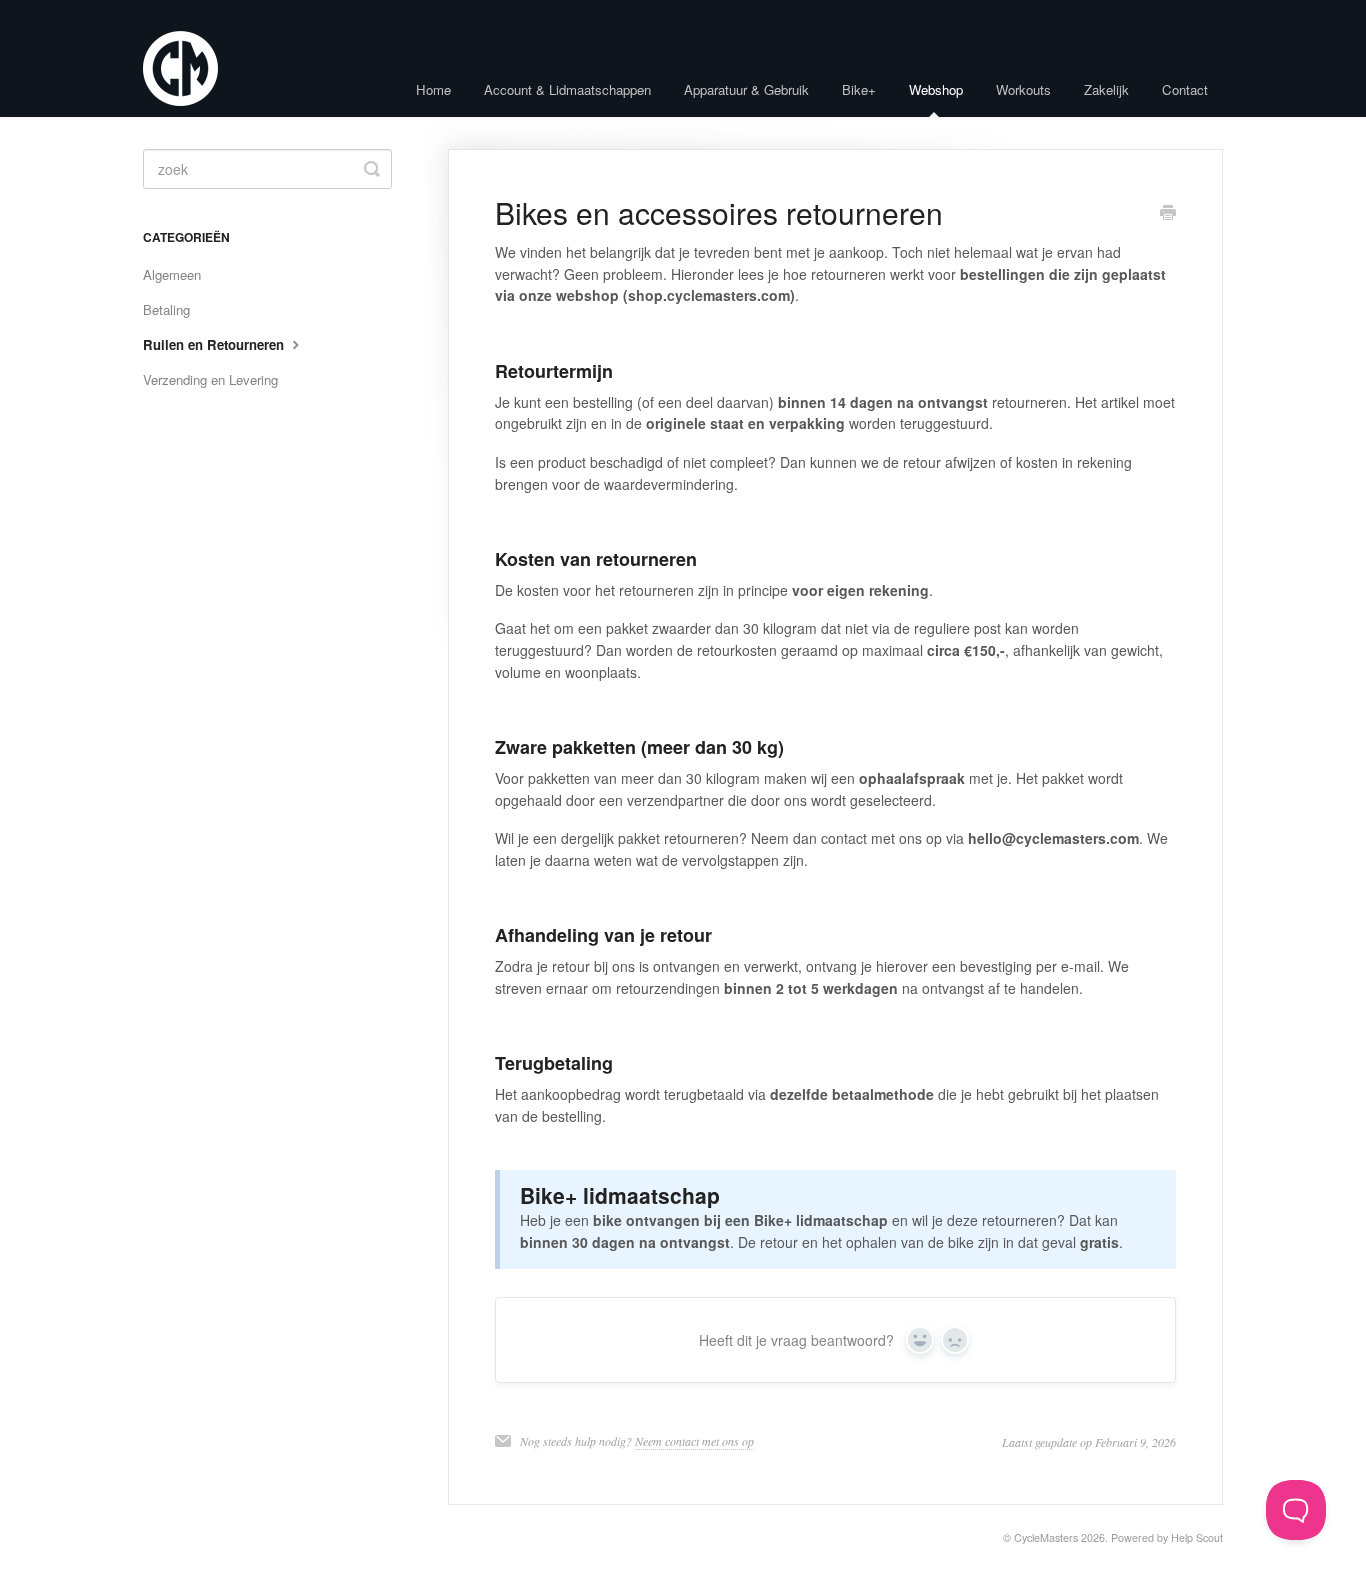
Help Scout (1197, 1537)
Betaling (166, 309)
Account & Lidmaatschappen (567, 89)
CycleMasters (1046, 1537)
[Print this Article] (1168, 214)
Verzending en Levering (210, 379)
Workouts (1023, 89)
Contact (1185, 89)
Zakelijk (1106, 89)
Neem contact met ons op (694, 1441)
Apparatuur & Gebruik (746, 89)
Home (433, 89)
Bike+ (859, 89)
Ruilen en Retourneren (215, 344)
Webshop (936, 89)
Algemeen (172, 274)
